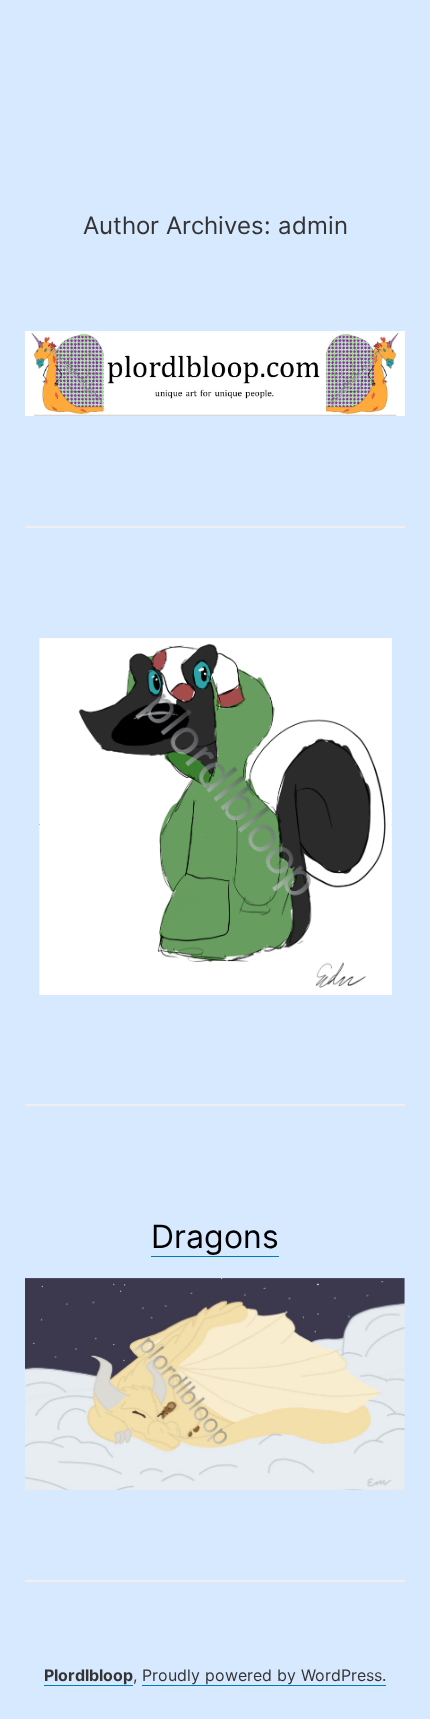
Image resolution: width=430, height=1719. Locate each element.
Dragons (215, 1236)
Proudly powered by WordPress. (264, 1675)
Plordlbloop (88, 1675)
